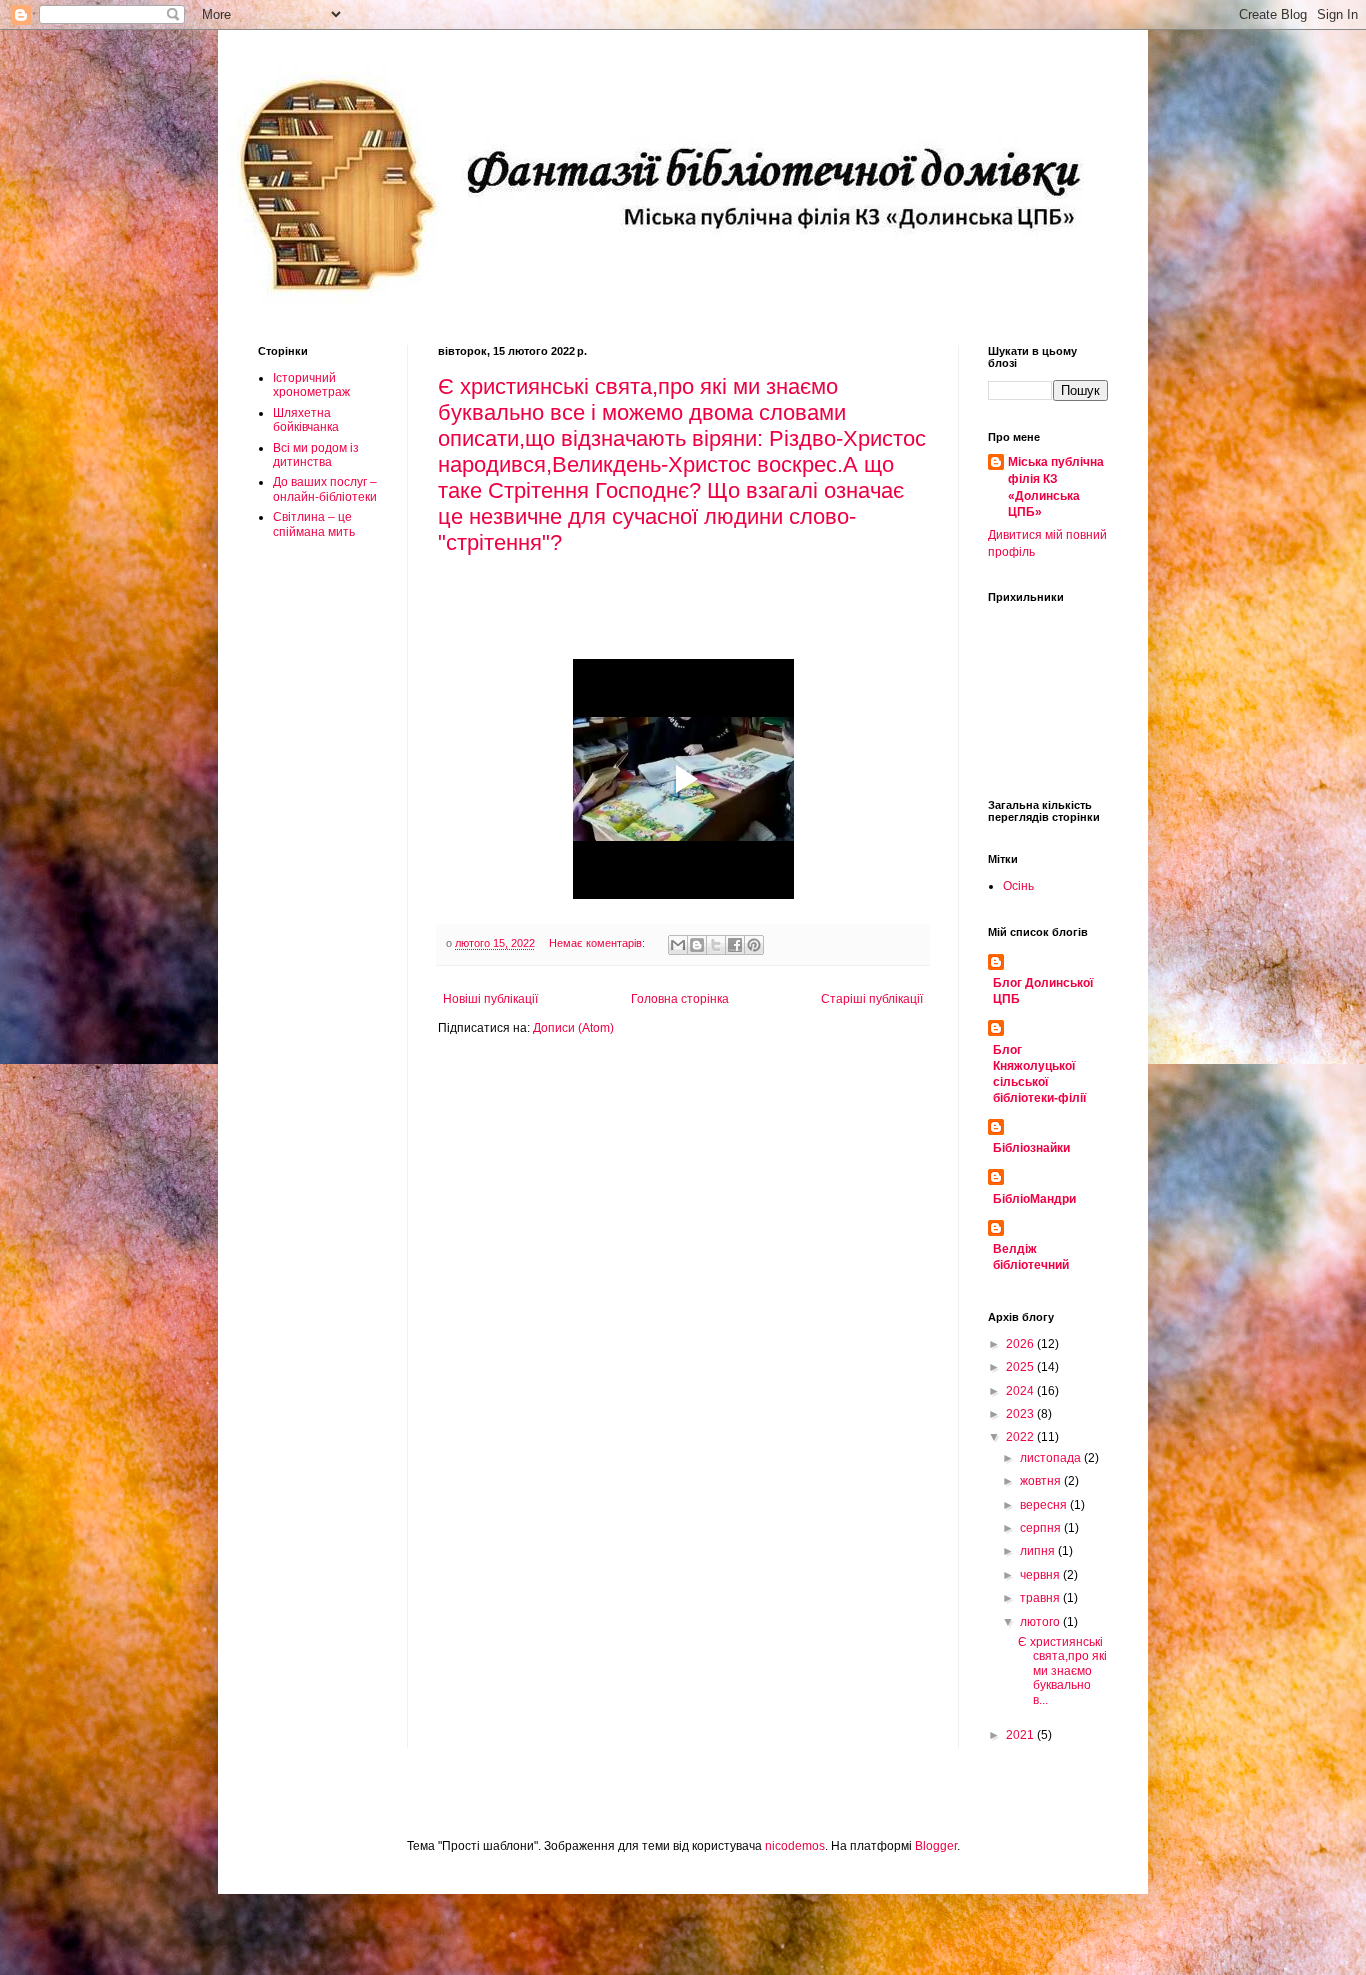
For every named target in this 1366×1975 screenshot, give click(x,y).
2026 (1021, 1344)
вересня (1045, 1505)
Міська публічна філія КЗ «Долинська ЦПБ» (1056, 487)
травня (1041, 1598)
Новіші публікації (490, 999)
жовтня (1042, 1481)
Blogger (936, 1846)
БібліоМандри (1034, 1199)
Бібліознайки (1031, 1148)
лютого (1041, 1622)
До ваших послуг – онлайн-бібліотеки (325, 489)
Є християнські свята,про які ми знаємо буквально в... (1062, 1671)
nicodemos (795, 1846)
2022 (1021, 1437)
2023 (1021, 1414)
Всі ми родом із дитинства (316, 455)
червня (1041, 1575)
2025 (1021, 1367)
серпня (1042, 1528)
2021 (1021, 1735)
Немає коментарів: (598, 943)
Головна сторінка (680, 999)
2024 (1021, 1391)
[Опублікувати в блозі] (697, 945)
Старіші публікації (872, 999)
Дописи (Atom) (573, 1028)
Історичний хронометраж (311, 385)
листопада (1052, 1458)
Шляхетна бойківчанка (306, 420)
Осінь (1018, 886)
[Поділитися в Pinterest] (754, 945)
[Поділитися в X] (716, 945)
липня (1039, 1551)
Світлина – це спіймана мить (314, 524)
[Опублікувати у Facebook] (735, 945)
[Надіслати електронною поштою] (678, 945)
